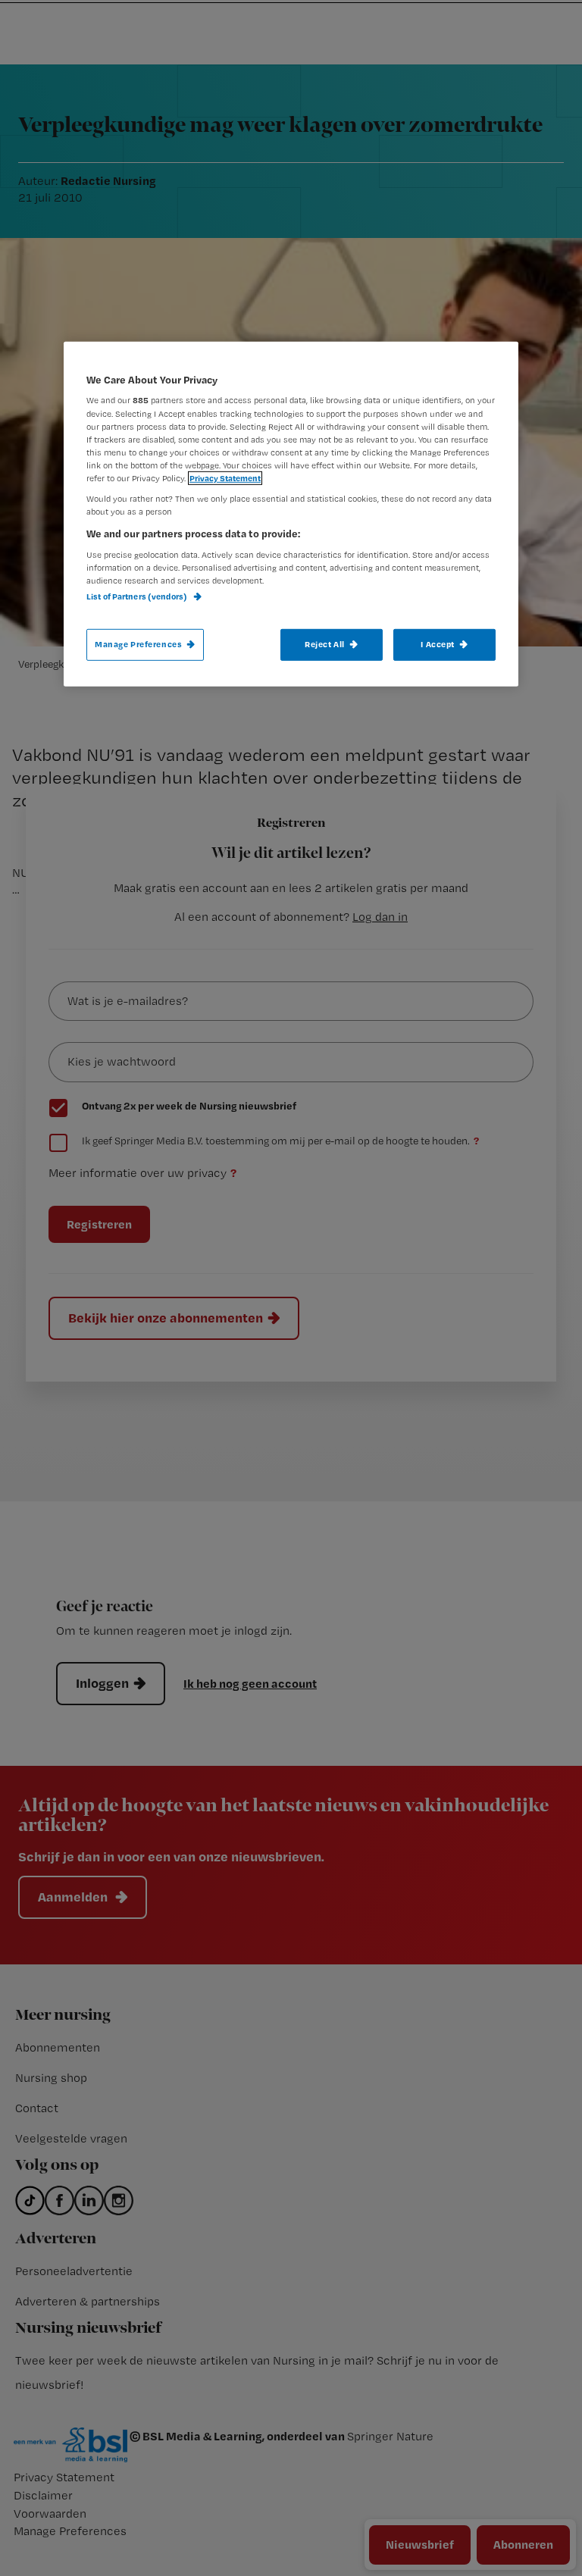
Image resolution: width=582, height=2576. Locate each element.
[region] (291, 514)
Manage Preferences (138, 644)
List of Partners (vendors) (138, 596)
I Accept (438, 644)
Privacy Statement (225, 478)
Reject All (325, 644)
